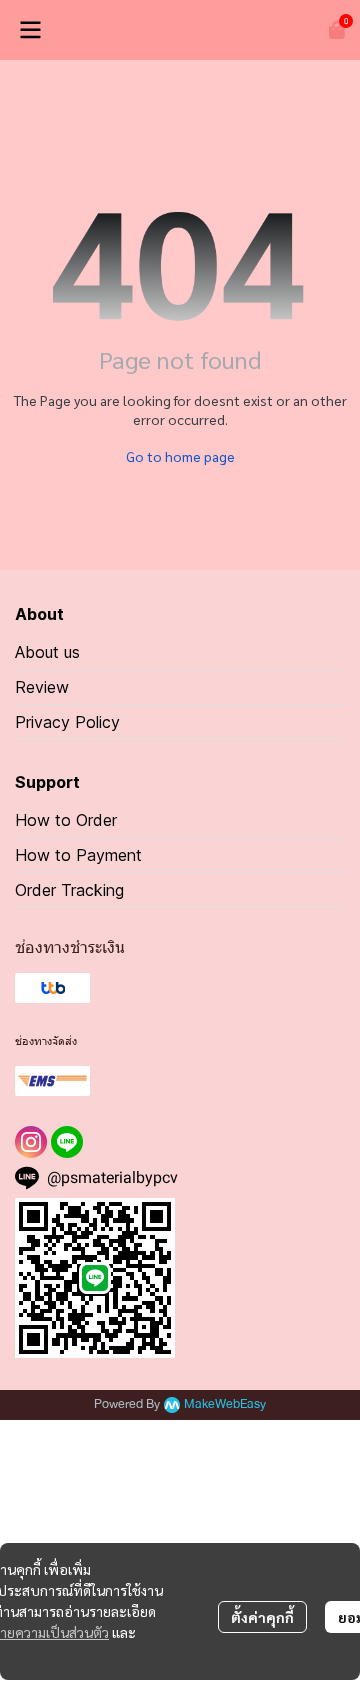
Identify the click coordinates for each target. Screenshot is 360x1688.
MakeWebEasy (225, 1404)
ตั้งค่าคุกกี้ (262, 1617)
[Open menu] (30, 30)
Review (42, 687)
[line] (67, 1142)
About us (47, 652)
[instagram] (31, 1142)
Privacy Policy (67, 722)
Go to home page (180, 456)
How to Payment (78, 855)
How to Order (66, 820)
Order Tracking (69, 890)
